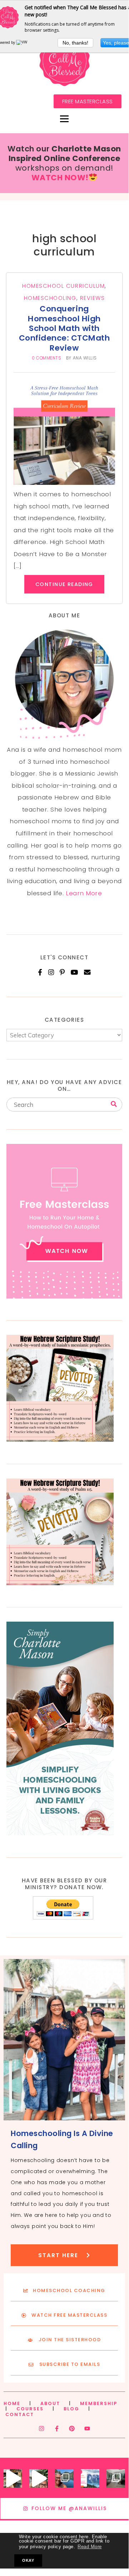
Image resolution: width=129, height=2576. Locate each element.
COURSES (30, 2409)
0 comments (46, 358)
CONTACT (20, 2414)
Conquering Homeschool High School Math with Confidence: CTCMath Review (64, 328)
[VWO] (23, 42)
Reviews (93, 298)
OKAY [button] (28, 2560)
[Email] (87, 972)
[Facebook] (40, 972)
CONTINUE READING (64, 584)
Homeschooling (50, 298)
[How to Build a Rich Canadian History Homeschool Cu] (90, 2478)
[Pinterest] (62, 972)
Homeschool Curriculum (63, 286)
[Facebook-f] (57, 2429)
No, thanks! (75, 43)
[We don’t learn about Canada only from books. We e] (64, 2478)
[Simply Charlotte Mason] (60, 1833)
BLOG (71, 2409)
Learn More (84, 893)
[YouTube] (75, 972)
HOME (12, 2403)
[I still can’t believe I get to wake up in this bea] (116, 2478)
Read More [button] (90, 2547)
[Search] (114, 1104)
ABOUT (50, 2403)
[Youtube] (87, 2429)
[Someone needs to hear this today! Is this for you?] (39, 2478)
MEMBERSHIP (99, 2403)
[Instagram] (51, 972)
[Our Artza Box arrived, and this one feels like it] (13, 2478)
